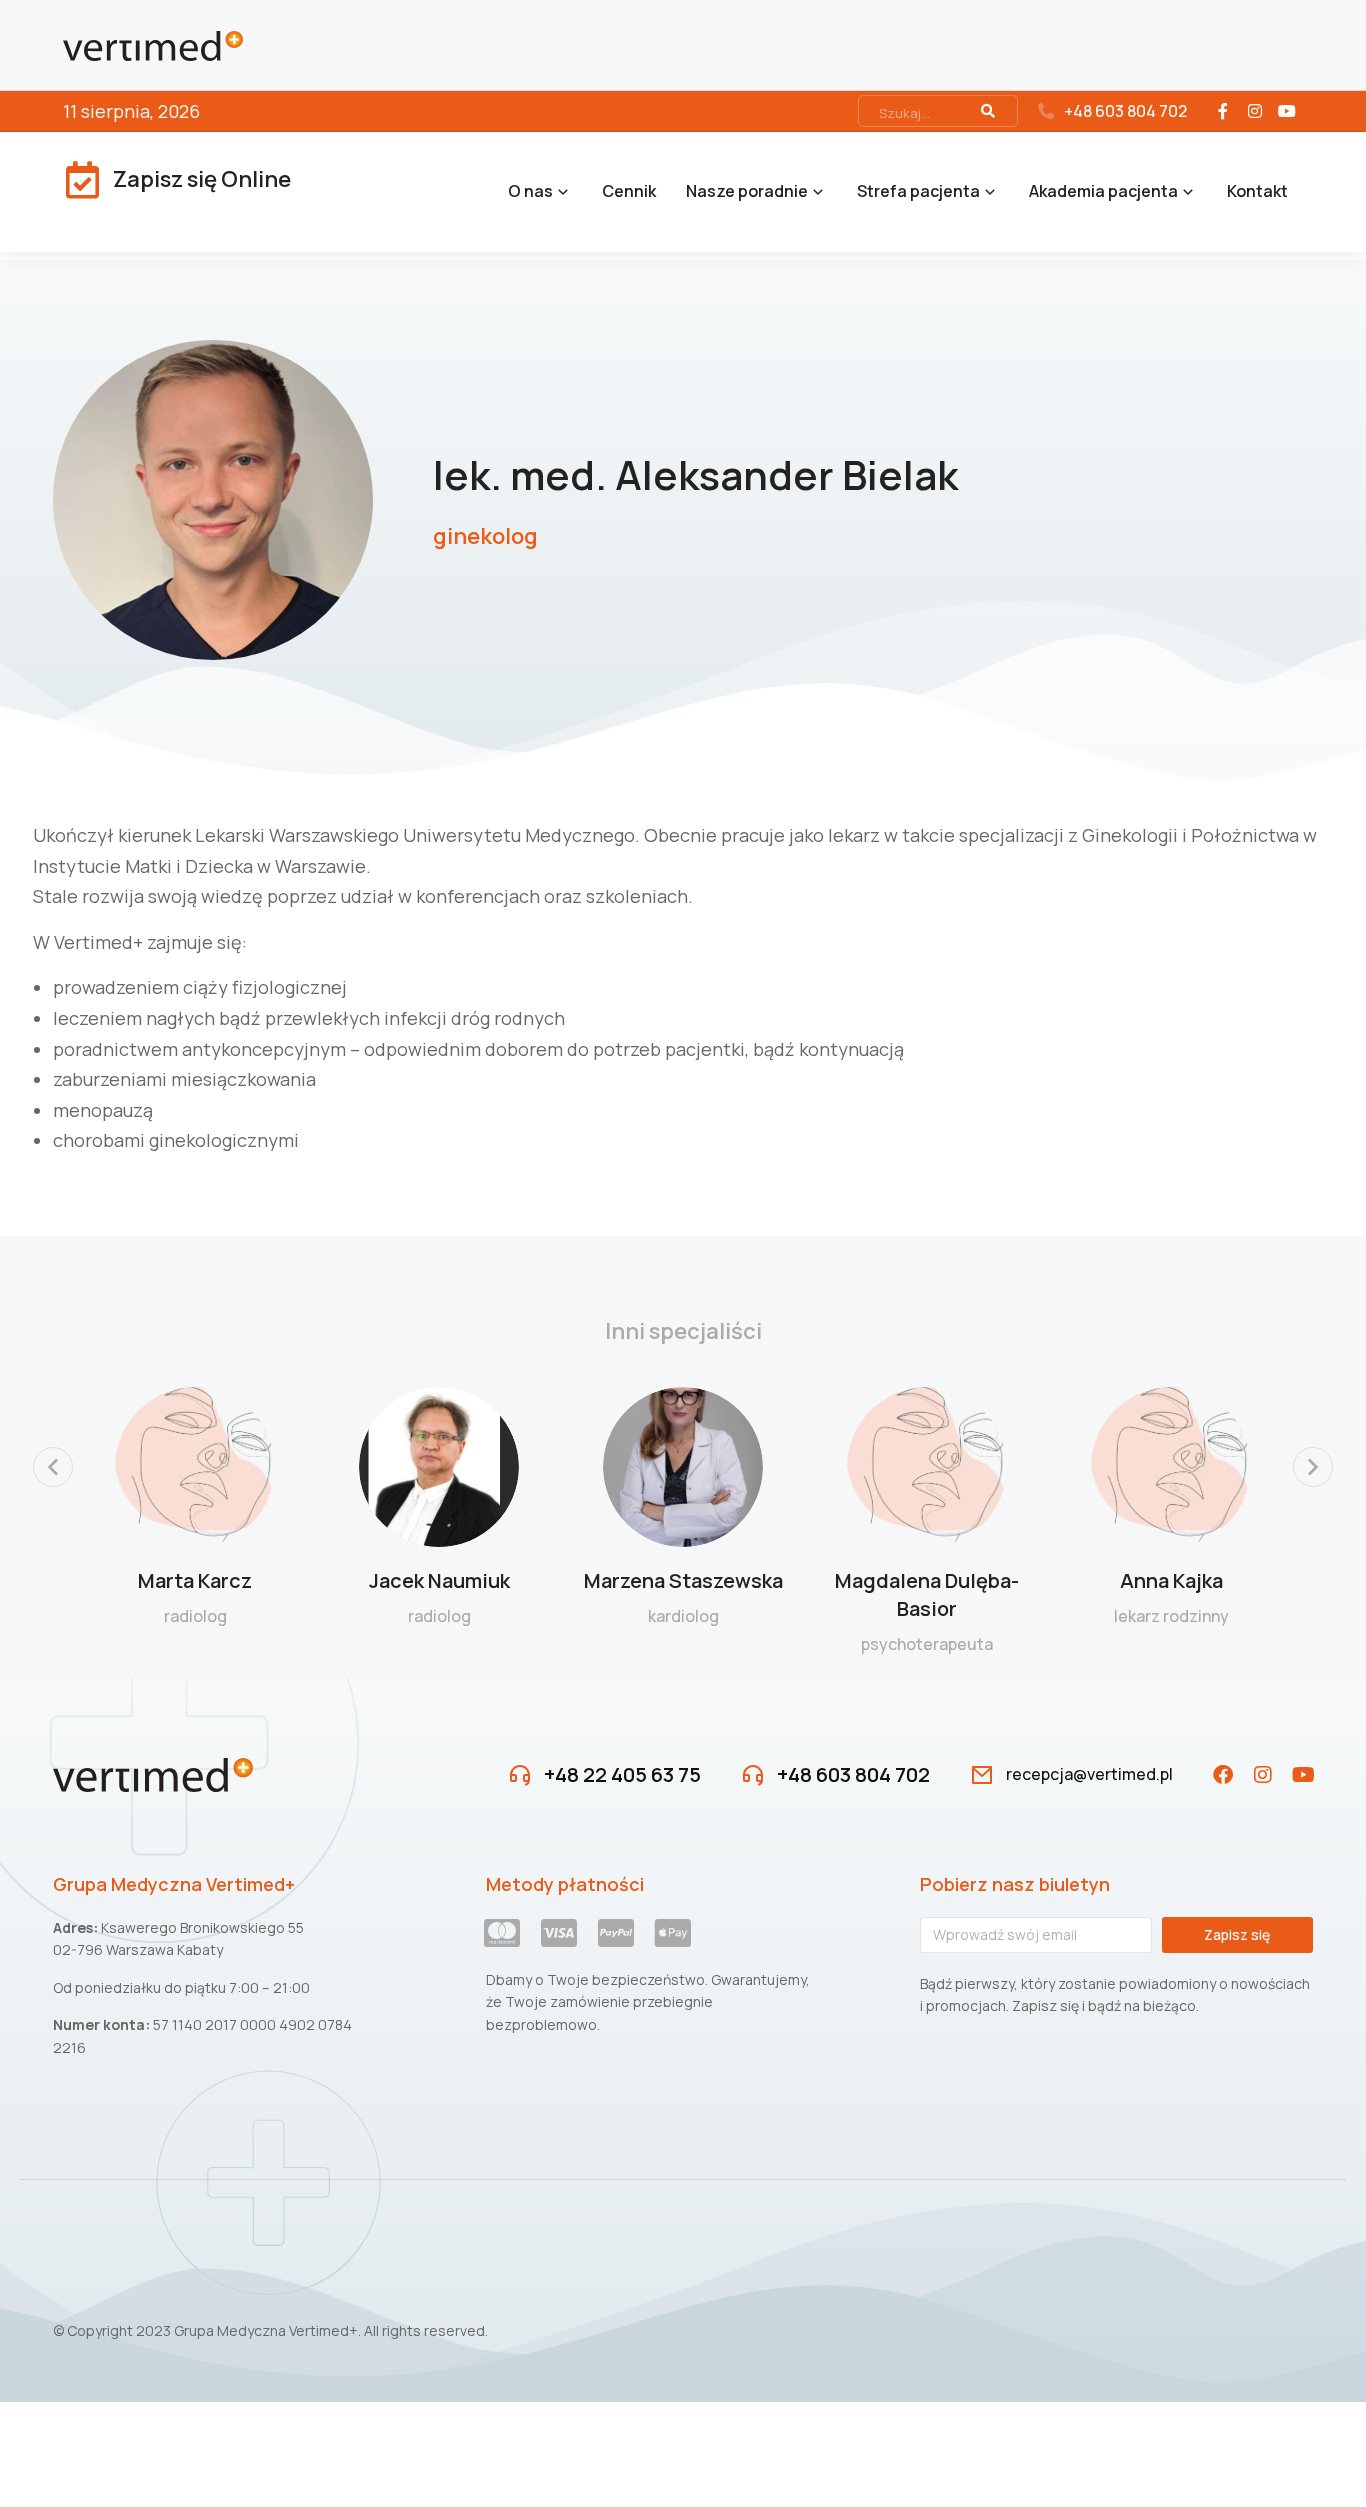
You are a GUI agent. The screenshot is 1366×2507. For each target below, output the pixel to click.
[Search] (988, 111)
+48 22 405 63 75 (622, 1774)
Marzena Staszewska (683, 1580)
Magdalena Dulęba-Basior (927, 1594)
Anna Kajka (1171, 1580)
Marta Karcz (195, 1580)
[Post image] (195, 1467)
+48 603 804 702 (1125, 111)
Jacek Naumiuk (439, 1580)
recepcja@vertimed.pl (1089, 1774)
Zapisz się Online (202, 179)
